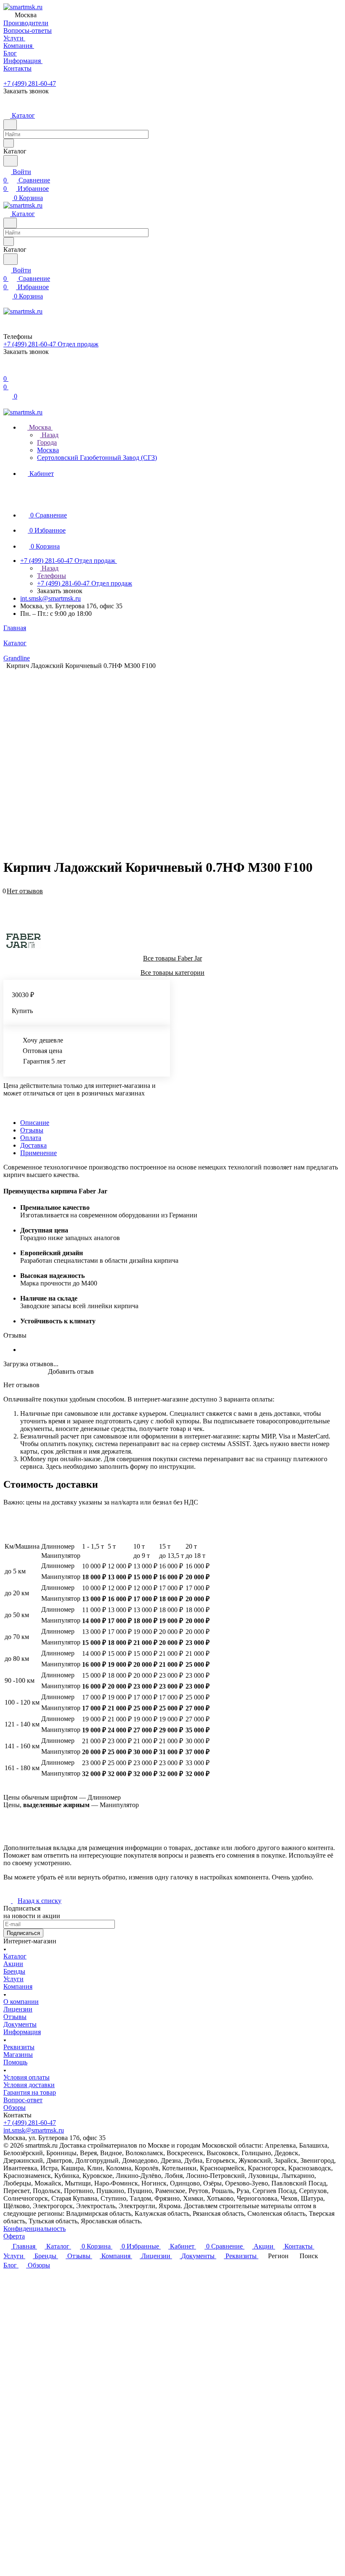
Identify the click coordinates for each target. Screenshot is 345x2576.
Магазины (18, 2055)
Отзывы (32, 1130)
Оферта (14, 2236)
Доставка (33, 1145)
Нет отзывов (25, 891)
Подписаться (23, 1933)
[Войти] (7, 370)
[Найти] (11, 161)
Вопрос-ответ (23, 2100)
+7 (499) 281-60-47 (30, 83)
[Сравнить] (8, 904)
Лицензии (18, 2009)
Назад (49, 435)
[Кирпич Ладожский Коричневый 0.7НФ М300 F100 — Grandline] (175, 753)
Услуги (13, 1979)
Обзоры (15, 2108)
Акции (13, 1964)
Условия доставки (29, 2085)
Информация (22, 2032)
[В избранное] (7, 896)
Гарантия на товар (30, 2092)
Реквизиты (19, 2047)
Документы (20, 2024)
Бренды (14, 1971)
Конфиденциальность (34, 2229)
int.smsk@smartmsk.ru (50, 598)
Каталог (15, 1956)
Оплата (31, 1138)
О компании (21, 2002)
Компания (18, 1986)
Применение (38, 1153)
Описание (35, 1123)
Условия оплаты (27, 2077)
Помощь (15, 2062)
